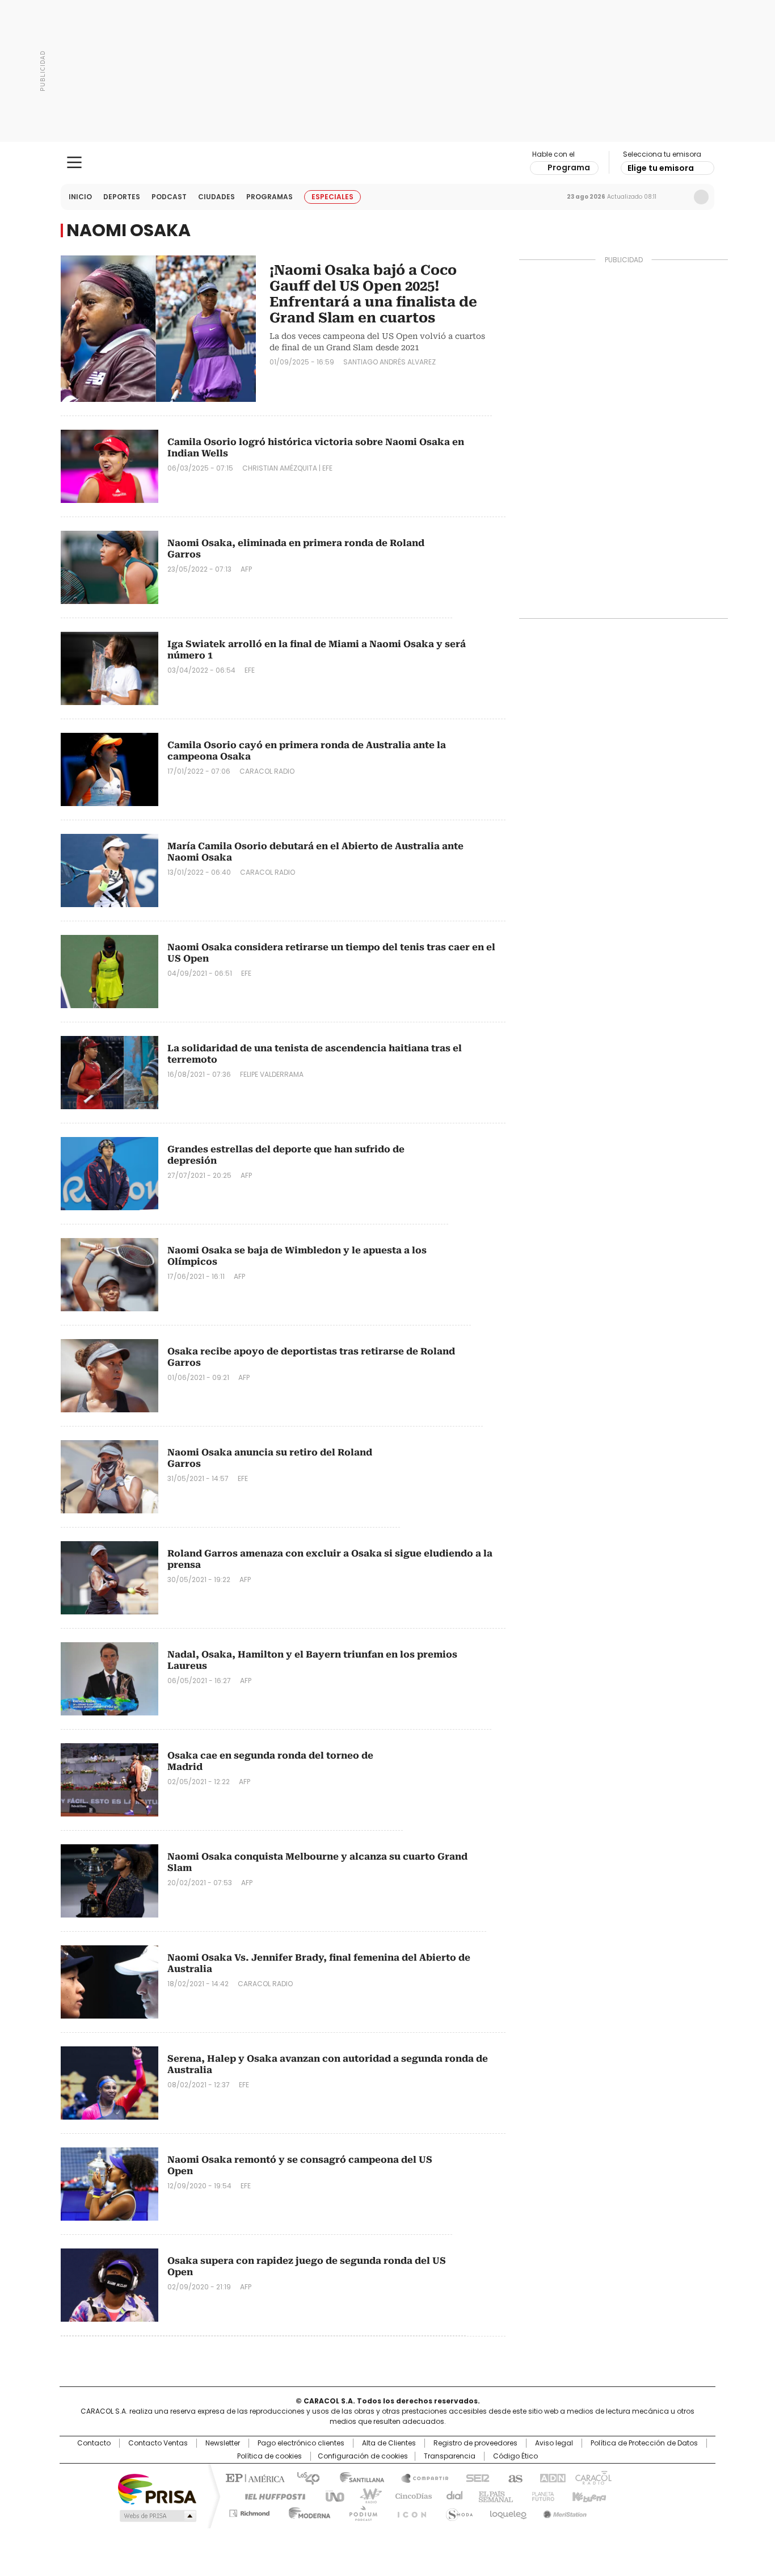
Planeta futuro (540, 2495)
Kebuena (588, 2495)
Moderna (307, 2511)
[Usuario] (701, 197)
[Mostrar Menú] (74, 162)
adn (551, 2477)
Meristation (563, 2511)
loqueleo (507, 2511)
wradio (365, 2495)
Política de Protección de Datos (644, 2443)
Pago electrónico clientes (301, 2443)
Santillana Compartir (420, 2477)
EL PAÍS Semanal (492, 2495)
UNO (331, 2495)
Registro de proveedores (475, 2443)
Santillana (357, 2477)
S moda (457, 2511)
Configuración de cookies (363, 2456)
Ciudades (216, 197)
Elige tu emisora (661, 168)
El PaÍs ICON (408, 2511)
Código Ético (515, 2456)
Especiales (332, 197)
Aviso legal (554, 2443)
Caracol (592, 2477)
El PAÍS (254, 2477)
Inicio (80, 197)
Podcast (169, 197)
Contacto (94, 2443)
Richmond (249, 2511)
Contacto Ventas (158, 2443)
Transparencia (450, 2456)
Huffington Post (271, 2495)
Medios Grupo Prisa (157, 2516)
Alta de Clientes (389, 2443)
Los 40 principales (304, 2477)
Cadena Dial (452, 2495)
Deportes (122, 197)
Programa (569, 167)
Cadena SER (474, 2477)
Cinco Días (410, 2495)
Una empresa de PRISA (157, 2488)
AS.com (513, 2477)
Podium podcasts (360, 2511)
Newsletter (677, 197)
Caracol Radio (388, 163)
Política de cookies (269, 2456)
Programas (269, 197)
